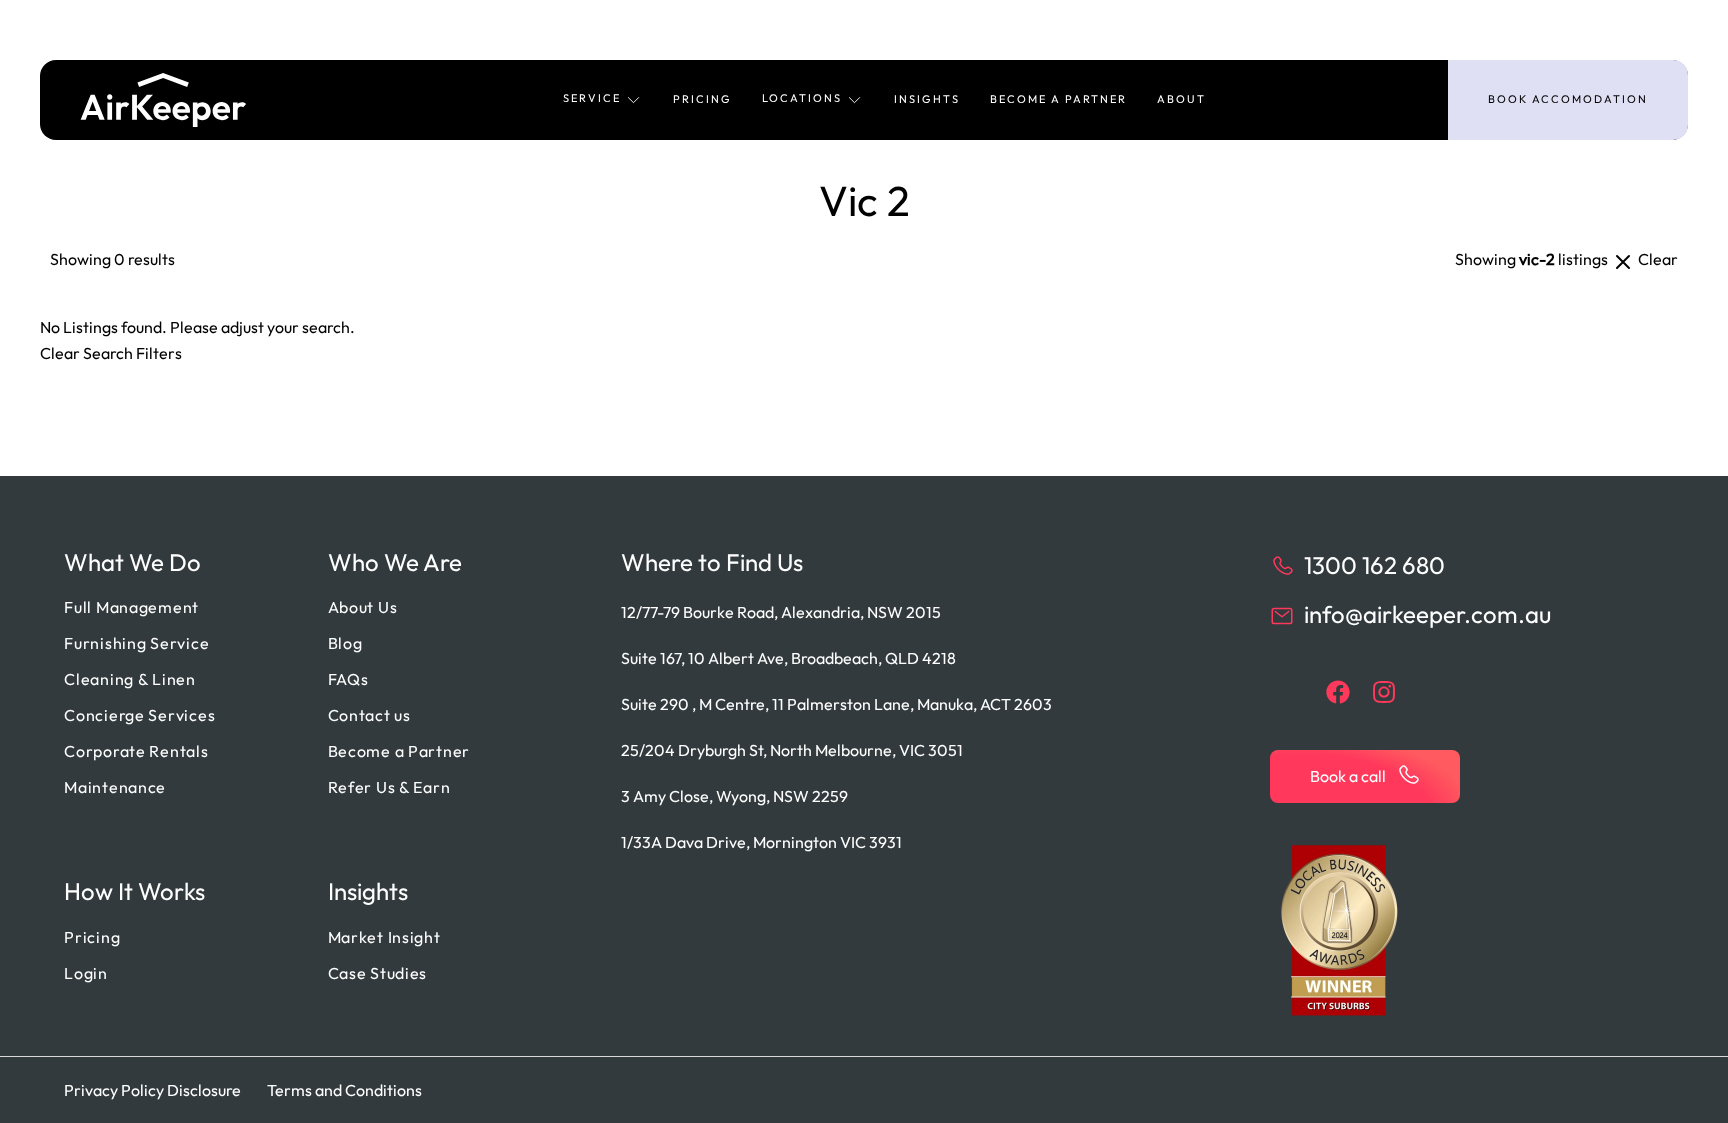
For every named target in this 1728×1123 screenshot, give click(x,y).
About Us (363, 607)
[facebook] (1338, 692)
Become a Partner (1058, 99)
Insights (927, 99)
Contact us (369, 715)
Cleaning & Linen (130, 679)
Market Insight (384, 937)
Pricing (702, 99)
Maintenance (115, 787)
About (1181, 99)
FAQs (348, 679)
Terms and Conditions (344, 1090)
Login (86, 973)
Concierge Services (139, 715)
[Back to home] (163, 100)
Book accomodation (1568, 99)
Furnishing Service (136, 643)
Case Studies (378, 973)
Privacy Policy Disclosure (152, 1090)
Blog (345, 643)
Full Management (131, 607)
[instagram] (1384, 692)
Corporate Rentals (136, 751)
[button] (603, 100)
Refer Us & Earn (389, 787)
